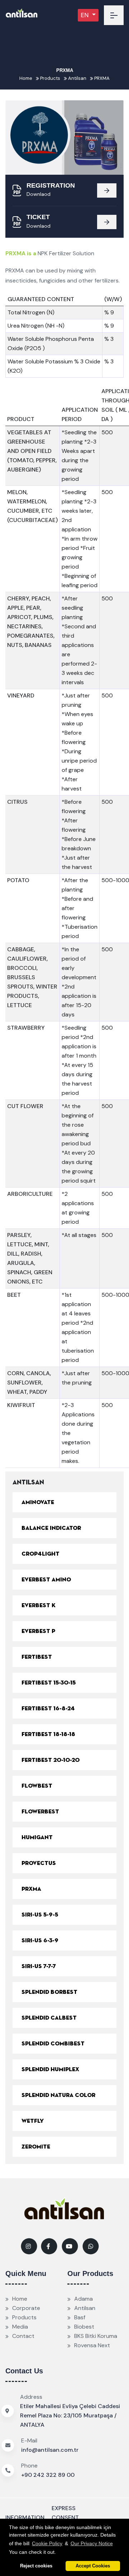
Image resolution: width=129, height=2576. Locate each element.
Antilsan (77, 78)
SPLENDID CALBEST (49, 2018)
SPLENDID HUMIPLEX (50, 2069)
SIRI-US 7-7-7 (39, 1966)
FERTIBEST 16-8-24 (48, 1709)
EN (85, 15)
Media (20, 2327)
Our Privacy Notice (92, 2543)
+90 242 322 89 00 (48, 2475)
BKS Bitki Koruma (96, 2336)
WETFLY (33, 2121)
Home (26, 78)
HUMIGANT (37, 1837)
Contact (23, 2336)
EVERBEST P (38, 1631)
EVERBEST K (39, 1605)
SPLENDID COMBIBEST (53, 2044)
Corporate (26, 2308)
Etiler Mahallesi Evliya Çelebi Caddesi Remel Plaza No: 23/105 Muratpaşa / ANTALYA (70, 2415)
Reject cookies (36, 2566)
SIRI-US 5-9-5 (40, 1915)
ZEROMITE (36, 2147)
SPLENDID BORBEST (49, 1992)
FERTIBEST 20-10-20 (51, 1760)
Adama (83, 2299)
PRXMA (101, 78)
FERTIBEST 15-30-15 (49, 1683)
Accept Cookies (93, 2566)
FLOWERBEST (40, 1812)
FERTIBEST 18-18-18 (48, 1734)
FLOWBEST (37, 1786)
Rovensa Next (92, 2345)
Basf (80, 2317)
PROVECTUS (39, 1863)
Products (50, 78)
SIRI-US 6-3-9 (40, 1941)
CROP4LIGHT (40, 1554)
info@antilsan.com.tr (50, 2450)
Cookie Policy (47, 2543)
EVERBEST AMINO (46, 1580)
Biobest (84, 2327)
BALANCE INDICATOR (51, 1528)
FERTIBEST (37, 1657)
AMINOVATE (38, 1502)
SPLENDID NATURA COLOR (58, 2095)
